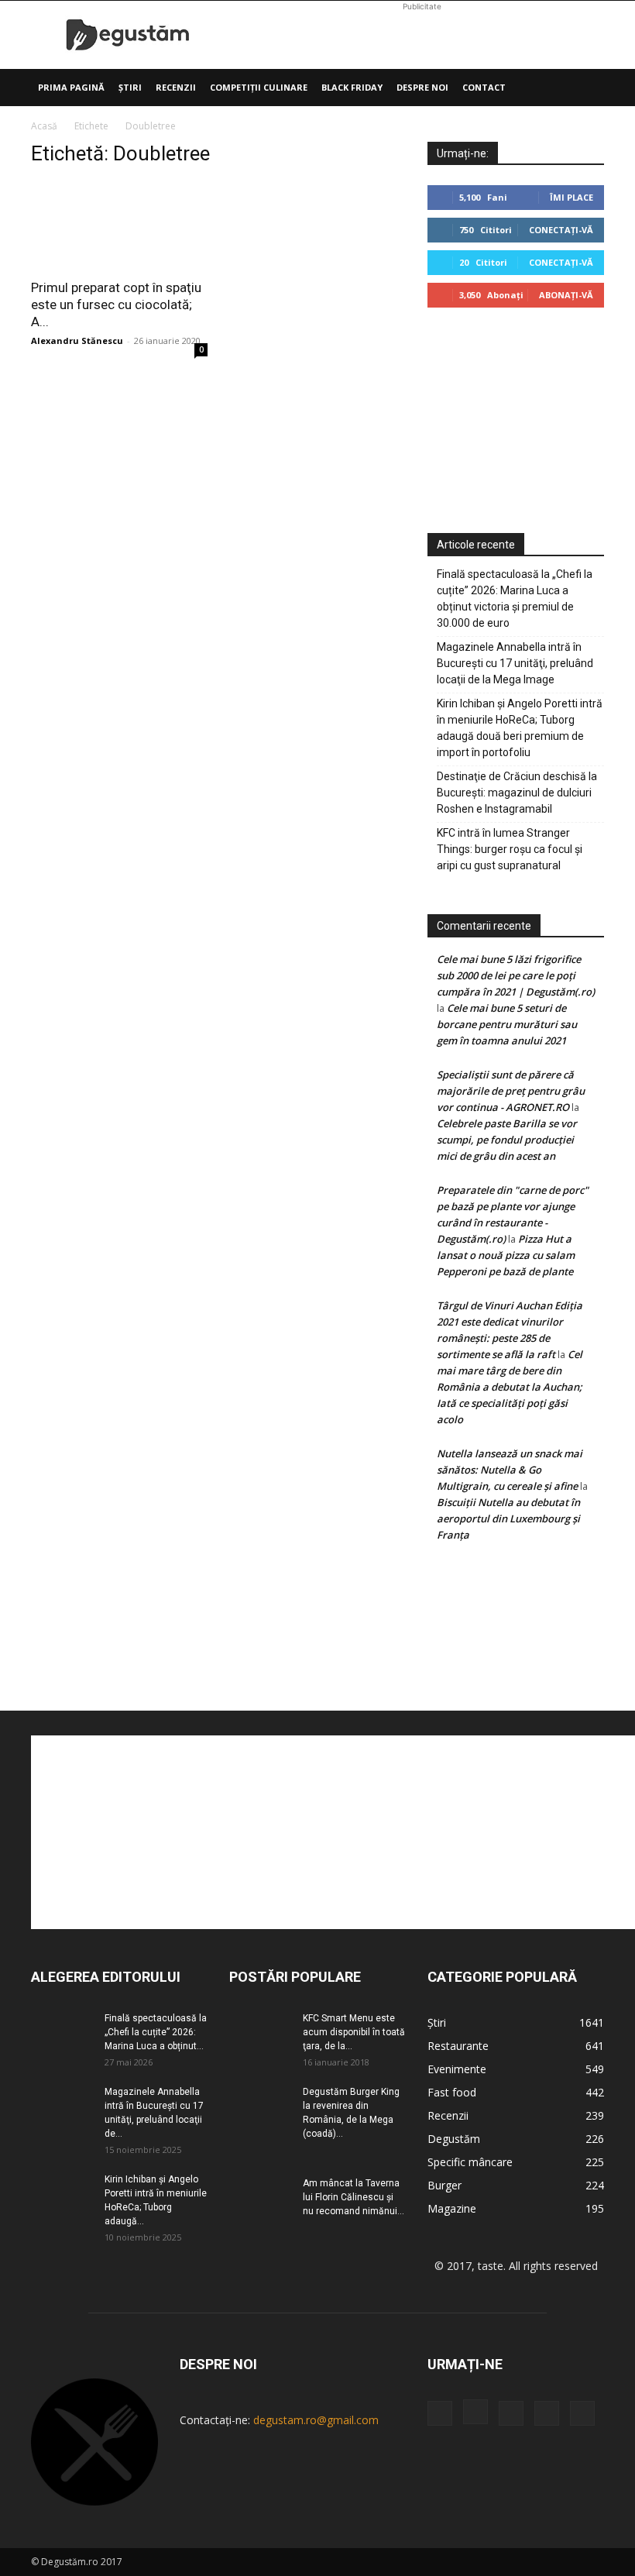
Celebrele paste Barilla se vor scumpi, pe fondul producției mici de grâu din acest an (507, 1140)
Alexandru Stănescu (77, 340)
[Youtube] (582, 2413)
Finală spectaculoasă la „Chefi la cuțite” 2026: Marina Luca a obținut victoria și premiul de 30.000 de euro (515, 598)
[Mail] (511, 2413)
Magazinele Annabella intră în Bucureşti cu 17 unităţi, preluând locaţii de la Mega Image (515, 663)
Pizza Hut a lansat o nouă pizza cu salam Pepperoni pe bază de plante (506, 1255)
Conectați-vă (561, 230)
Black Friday (352, 87)
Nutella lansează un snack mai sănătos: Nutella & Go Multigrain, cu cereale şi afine (510, 1470)
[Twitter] (547, 2413)
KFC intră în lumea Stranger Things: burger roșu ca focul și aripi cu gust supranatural (510, 849)
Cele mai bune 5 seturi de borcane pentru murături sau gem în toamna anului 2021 (507, 1024)
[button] (585, 88)
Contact (484, 87)
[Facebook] (440, 2413)
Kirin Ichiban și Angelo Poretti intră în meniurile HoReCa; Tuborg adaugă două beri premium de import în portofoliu (520, 728)
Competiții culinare (259, 87)
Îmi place (571, 197)
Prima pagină (71, 87)
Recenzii (176, 87)
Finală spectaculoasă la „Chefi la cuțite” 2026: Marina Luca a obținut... (156, 2032)
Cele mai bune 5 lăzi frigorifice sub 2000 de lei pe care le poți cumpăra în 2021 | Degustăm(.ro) (516, 975)
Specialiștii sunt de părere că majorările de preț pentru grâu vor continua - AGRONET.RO (511, 1091)
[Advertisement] (422, 35)
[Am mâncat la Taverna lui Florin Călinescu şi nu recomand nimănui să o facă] (260, 2198)
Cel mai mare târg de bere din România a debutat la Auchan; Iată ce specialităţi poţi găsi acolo (510, 1387)
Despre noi (422, 87)
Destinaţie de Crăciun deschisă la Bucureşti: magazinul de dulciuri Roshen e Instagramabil (517, 793)
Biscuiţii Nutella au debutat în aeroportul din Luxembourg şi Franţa (508, 1518)
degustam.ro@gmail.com (316, 2420)
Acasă (44, 126)
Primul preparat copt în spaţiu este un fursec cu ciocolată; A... (116, 304)
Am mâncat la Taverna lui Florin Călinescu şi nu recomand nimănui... (354, 2197)
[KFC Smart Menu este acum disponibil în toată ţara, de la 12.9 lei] (260, 2033)
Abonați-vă (566, 295)
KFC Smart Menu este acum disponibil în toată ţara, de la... (354, 2032)
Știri (130, 87)
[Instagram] (475, 2412)
